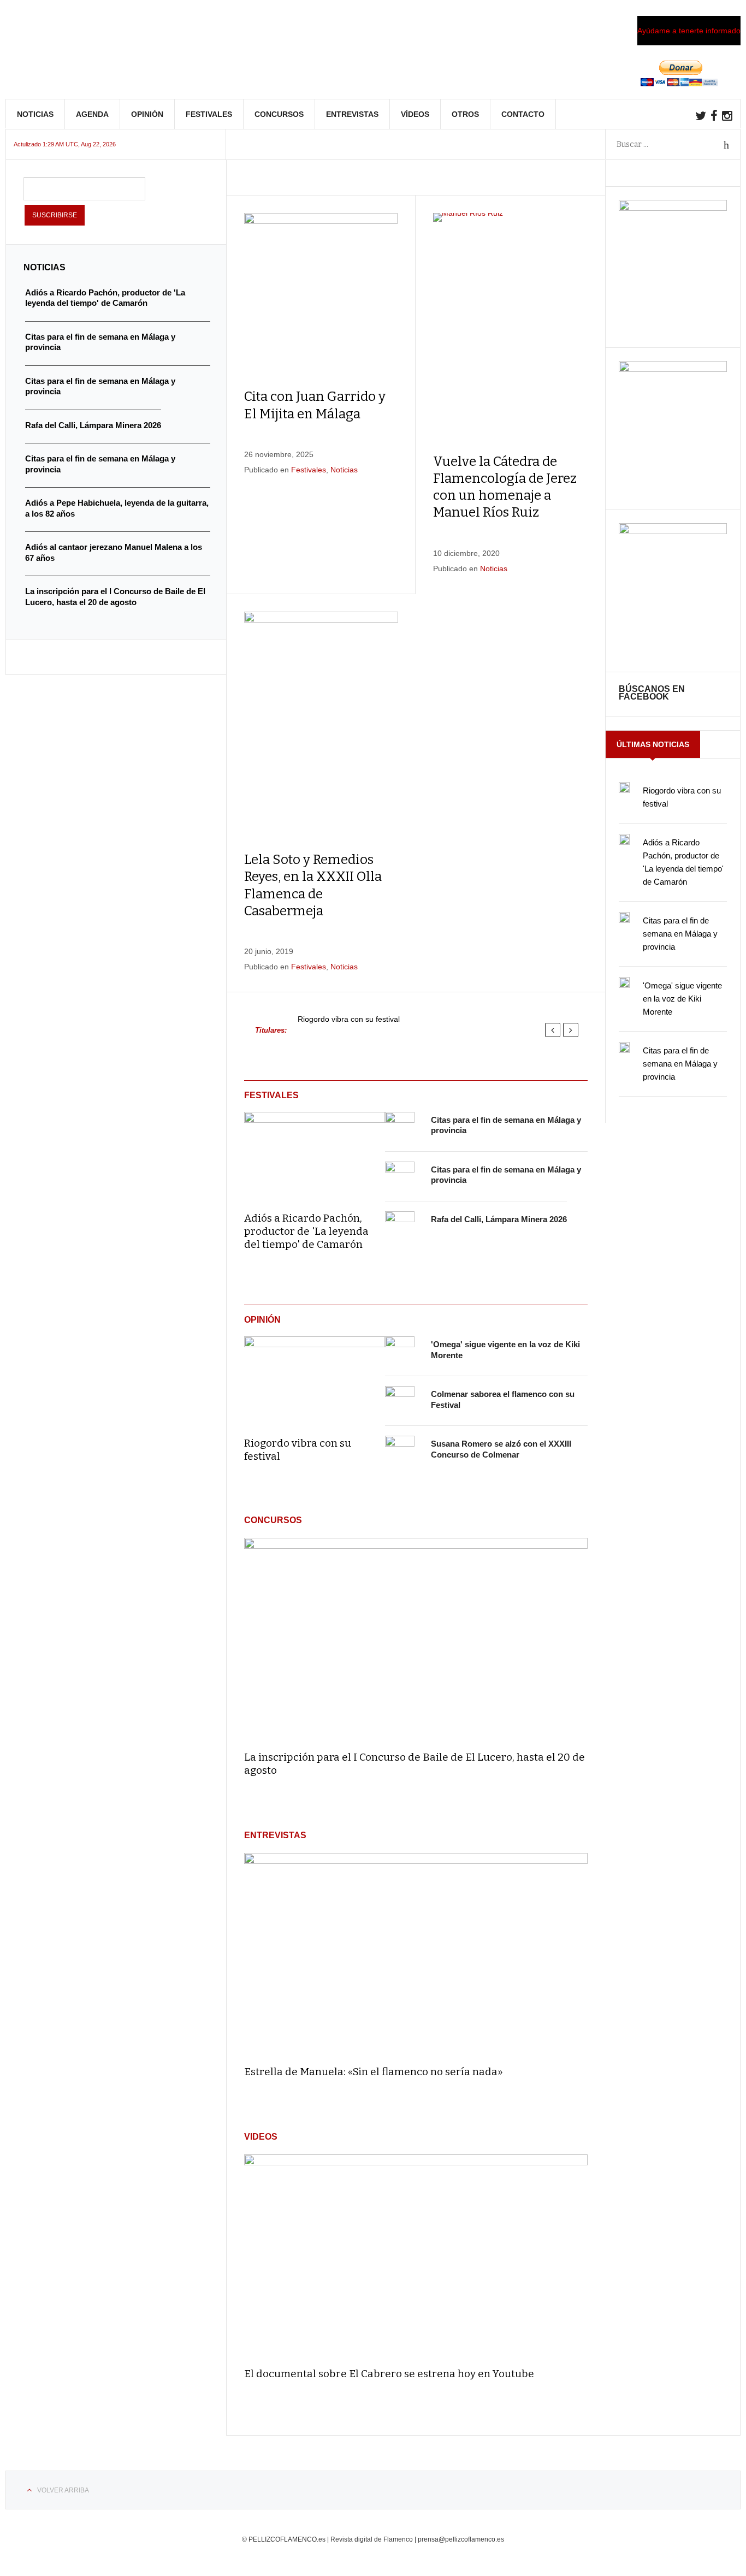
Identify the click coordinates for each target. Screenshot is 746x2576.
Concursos (279, 114)
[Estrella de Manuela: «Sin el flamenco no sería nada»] (416, 1955)
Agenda (92, 114)
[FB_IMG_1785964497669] (673, 369)
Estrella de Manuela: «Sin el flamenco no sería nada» (374, 2072)
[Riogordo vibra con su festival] (315, 1379)
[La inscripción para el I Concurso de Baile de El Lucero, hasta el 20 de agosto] (416, 1639)
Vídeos (415, 114)
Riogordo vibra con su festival (349, 1019)
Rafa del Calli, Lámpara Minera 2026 (499, 1219)
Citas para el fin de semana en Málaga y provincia (680, 934)
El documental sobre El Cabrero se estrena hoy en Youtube (389, 2374)
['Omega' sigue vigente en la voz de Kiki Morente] (400, 1351)
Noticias (35, 114)
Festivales (209, 114)
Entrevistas (352, 114)
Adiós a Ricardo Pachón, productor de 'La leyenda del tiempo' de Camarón (306, 1231)
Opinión (147, 114)
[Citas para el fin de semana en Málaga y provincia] (400, 1127)
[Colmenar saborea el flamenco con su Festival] (400, 1401)
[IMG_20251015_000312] (673, 208)
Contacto (523, 114)
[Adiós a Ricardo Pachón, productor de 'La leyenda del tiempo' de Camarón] (315, 1154)
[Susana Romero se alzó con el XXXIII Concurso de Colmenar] (400, 1450)
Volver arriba (63, 2490)
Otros (465, 114)
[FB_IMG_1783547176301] (673, 531)
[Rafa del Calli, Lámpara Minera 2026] (400, 1226)
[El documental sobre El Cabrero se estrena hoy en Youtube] (416, 2256)
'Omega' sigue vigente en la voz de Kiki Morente (682, 999)
